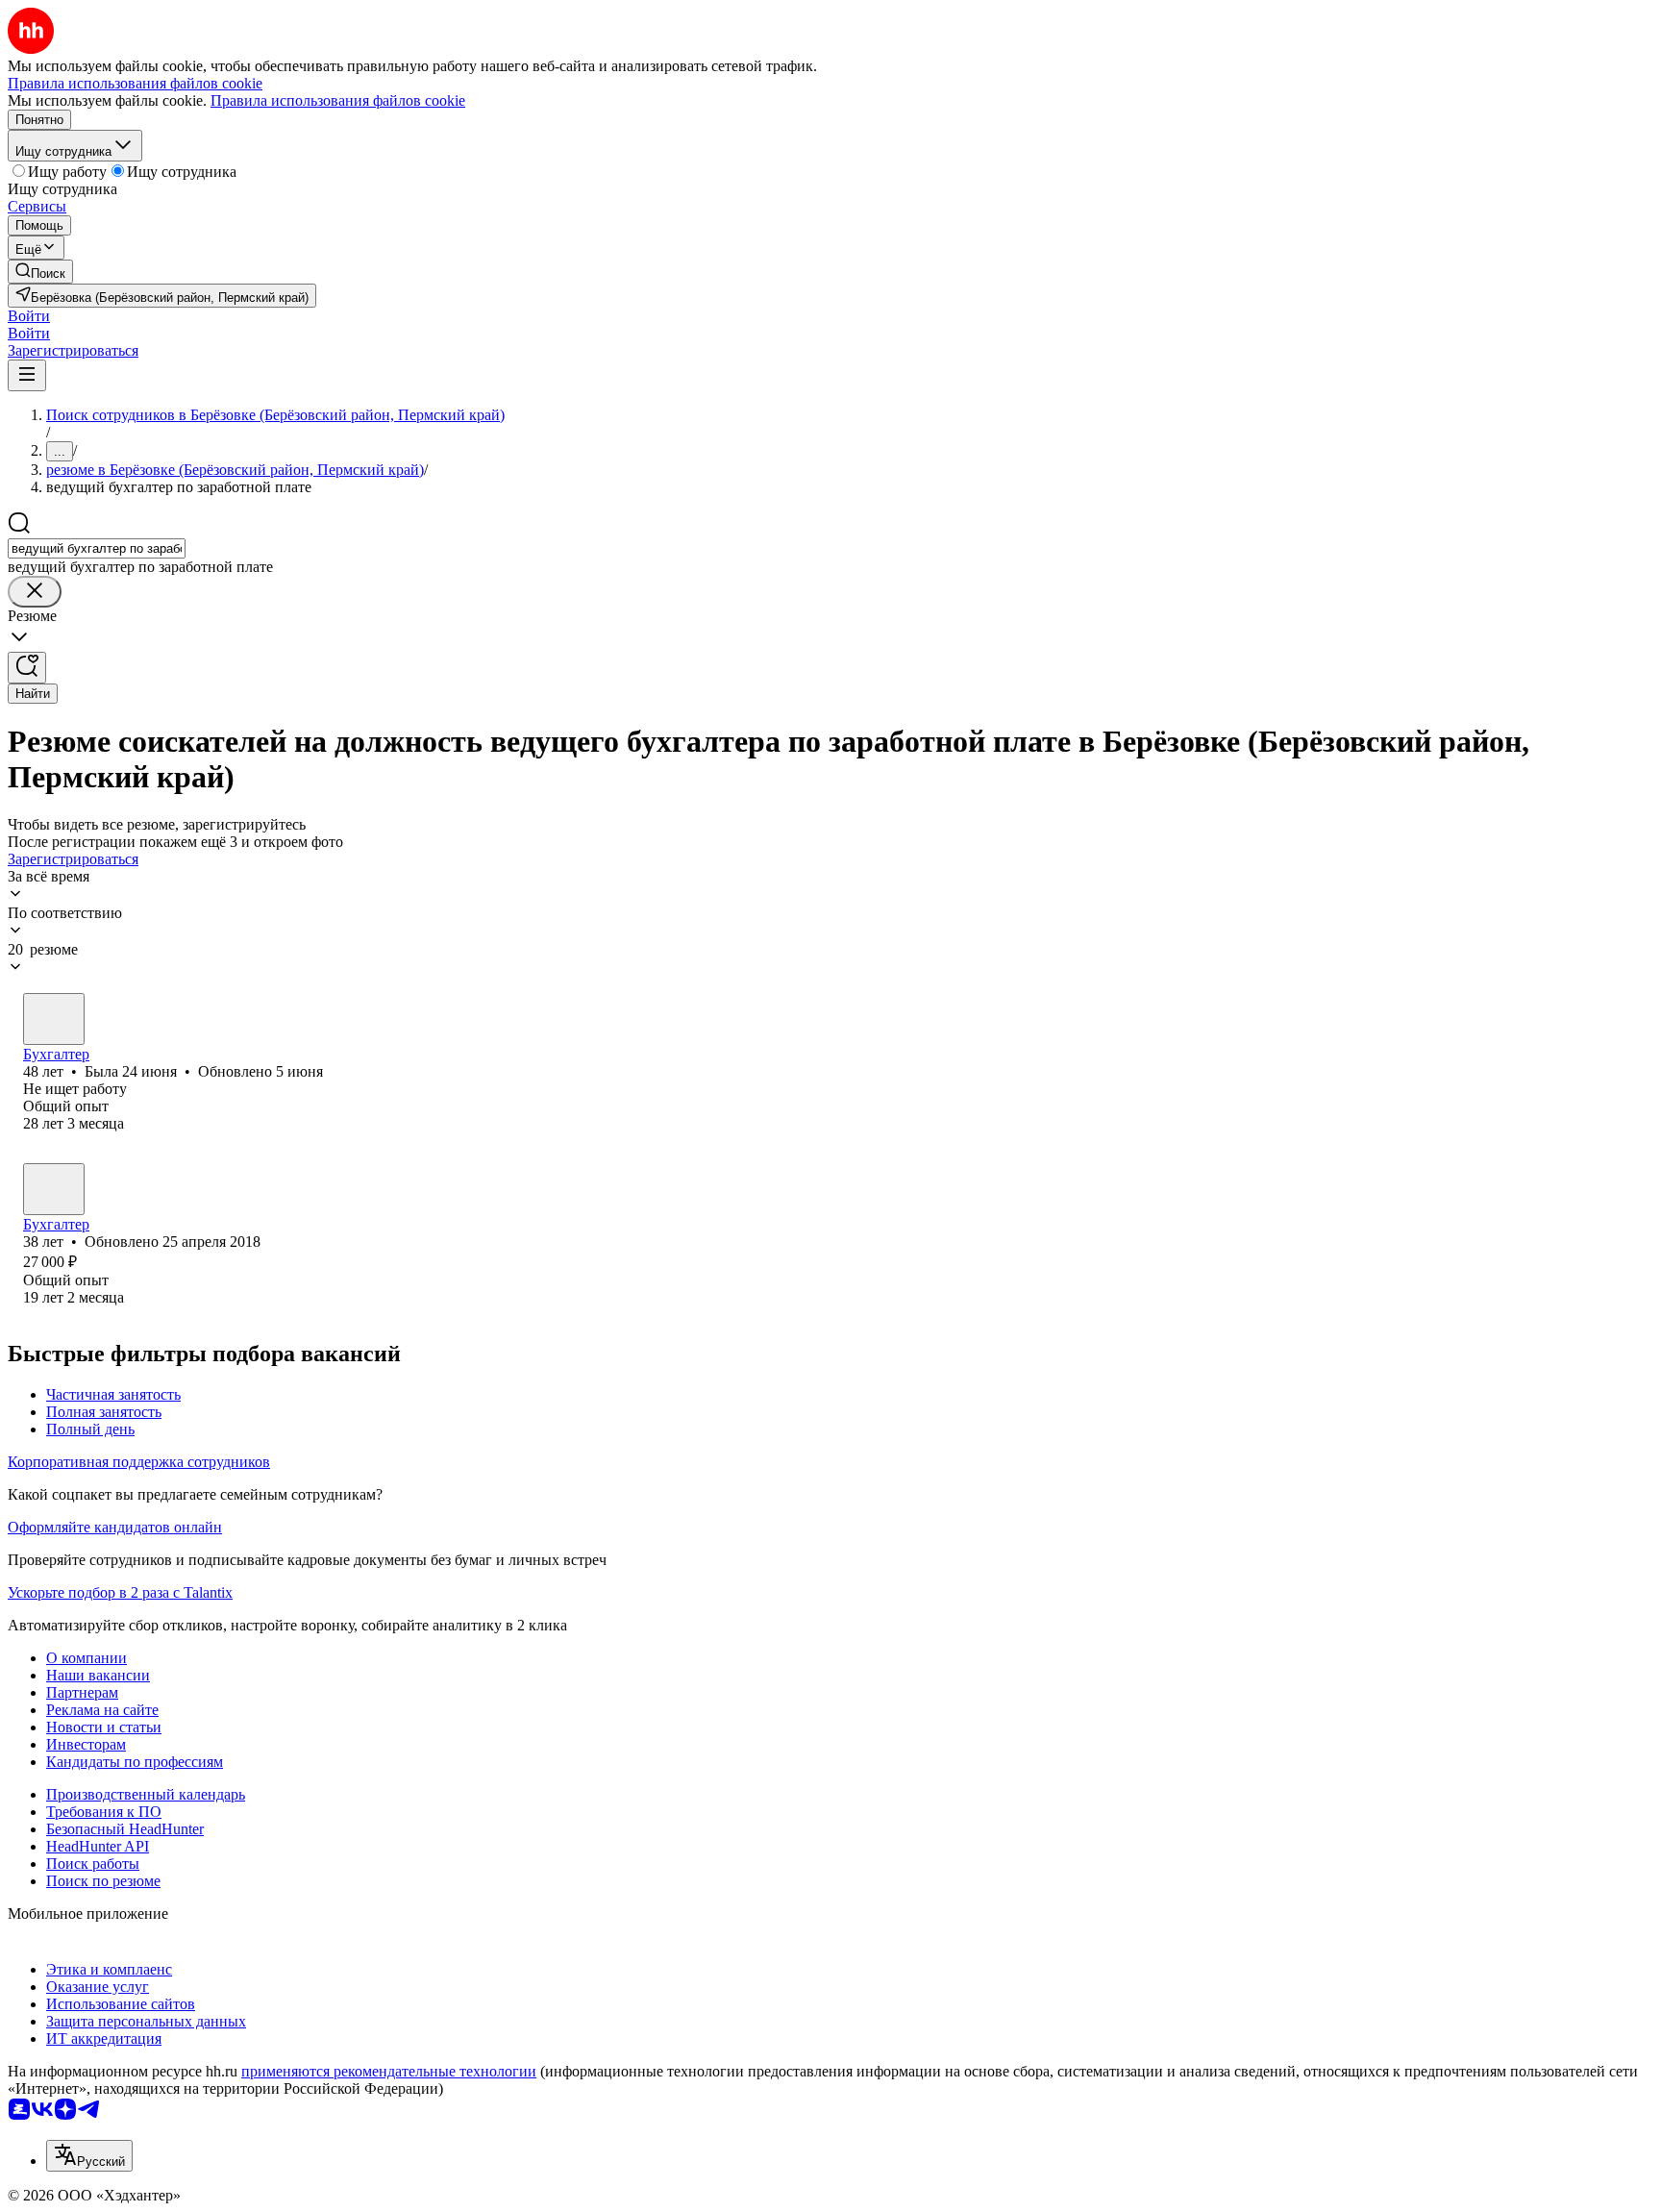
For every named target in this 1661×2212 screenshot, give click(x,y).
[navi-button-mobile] (27, 375)
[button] (29, 316)
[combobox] (97, 548)
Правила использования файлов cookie (338, 100)
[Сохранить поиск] (27, 668)
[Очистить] (35, 592)
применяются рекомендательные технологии (389, 2071)
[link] (40, 272)
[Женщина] (54, 1019)
